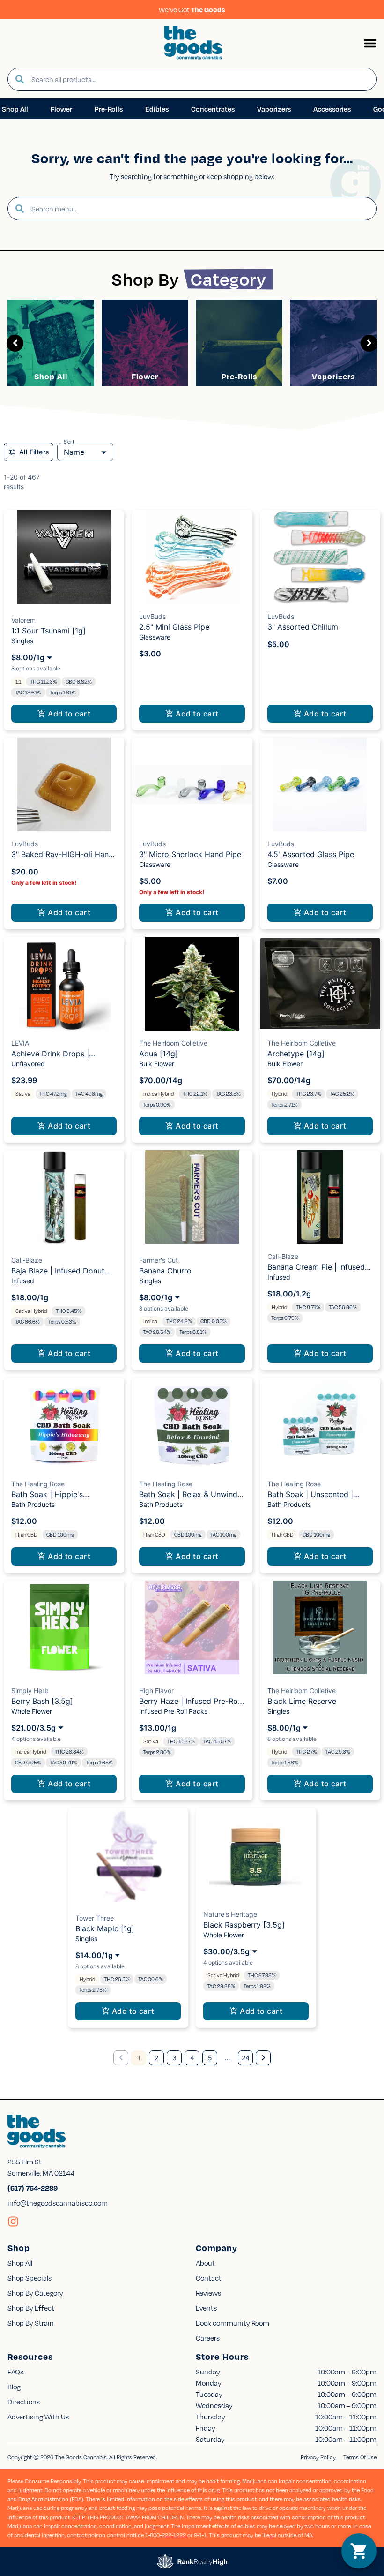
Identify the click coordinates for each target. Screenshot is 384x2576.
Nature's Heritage (230, 1914)
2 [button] (156, 2058)
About (205, 2263)
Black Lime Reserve (302, 1701)
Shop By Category (35, 2293)
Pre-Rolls (239, 376)
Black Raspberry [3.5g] (244, 1925)
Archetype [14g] (296, 1054)
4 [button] (192, 2058)
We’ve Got (192, 9)
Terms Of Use (360, 2457)
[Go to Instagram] (13, 2222)
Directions (24, 2402)
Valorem (23, 620)
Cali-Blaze (27, 1260)
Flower (145, 376)
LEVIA (20, 1043)
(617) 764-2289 (33, 2188)
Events (206, 2308)
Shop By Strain (31, 2323)
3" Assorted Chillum (303, 627)
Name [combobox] (74, 452)
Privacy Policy (318, 2457)
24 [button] (246, 2058)
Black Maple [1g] (105, 1928)
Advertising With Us (38, 2417)
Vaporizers (333, 376)
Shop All (51, 376)
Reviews (208, 2293)
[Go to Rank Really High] (192, 2561)
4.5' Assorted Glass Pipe (311, 854)
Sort (69, 442)
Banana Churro (165, 1271)
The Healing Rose (38, 1484)
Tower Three (95, 1918)
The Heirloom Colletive (173, 1043)
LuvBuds (152, 616)
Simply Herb (30, 1691)
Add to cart (69, 714)
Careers (208, 2338)
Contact (209, 2278)
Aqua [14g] (159, 1054)
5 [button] (210, 2058)
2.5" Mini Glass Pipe (174, 627)
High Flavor (156, 1691)
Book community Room (233, 2323)
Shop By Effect (31, 2308)
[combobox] (200, 79)
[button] (370, 43)
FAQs (15, 2372)
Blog (14, 2387)
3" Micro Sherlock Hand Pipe (190, 854)
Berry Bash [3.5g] (42, 1701)
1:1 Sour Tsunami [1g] (48, 631)
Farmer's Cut (159, 1260)
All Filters (34, 452)
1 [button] (139, 2058)
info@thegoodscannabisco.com (58, 2203)
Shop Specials (30, 2278)
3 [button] (174, 2058)
